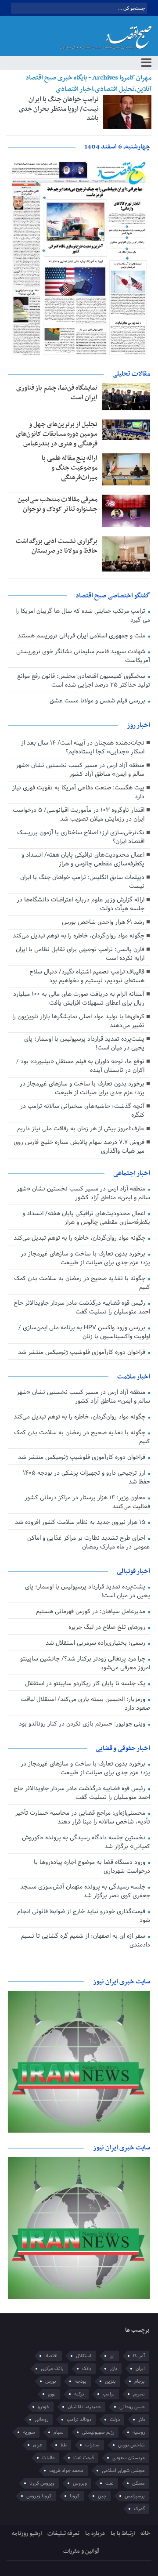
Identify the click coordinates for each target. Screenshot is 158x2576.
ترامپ (109, 2394)
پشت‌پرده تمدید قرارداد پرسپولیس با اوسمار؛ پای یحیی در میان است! (84, 1044)
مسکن (138, 2483)
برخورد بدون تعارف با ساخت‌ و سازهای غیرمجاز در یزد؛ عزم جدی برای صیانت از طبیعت (82, 1088)
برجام (140, 2381)
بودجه (81, 2381)
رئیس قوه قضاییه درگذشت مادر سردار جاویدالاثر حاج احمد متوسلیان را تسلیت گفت (82, 1308)
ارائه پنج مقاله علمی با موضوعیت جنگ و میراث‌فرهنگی (70, 468)
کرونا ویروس (39, 2496)
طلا (64, 2445)
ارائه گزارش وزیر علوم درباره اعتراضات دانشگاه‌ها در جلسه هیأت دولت (81, 904)
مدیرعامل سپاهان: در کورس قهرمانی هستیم (92, 1612)
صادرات (92, 2445)
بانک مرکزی (52, 2369)
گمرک (139, 2509)
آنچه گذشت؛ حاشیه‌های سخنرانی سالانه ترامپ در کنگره (82, 1111)
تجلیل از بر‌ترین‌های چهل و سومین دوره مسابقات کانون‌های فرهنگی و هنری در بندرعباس (57, 434)
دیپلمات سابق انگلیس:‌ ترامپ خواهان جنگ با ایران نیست (82, 882)
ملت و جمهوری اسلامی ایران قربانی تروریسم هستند (82, 636)
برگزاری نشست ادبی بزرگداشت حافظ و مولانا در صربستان (57, 546)
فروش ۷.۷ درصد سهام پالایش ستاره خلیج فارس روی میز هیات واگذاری (79, 1147)
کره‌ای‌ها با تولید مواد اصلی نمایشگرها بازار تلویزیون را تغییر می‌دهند (78, 1021)
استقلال (84, 2356)
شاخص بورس (131, 2445)
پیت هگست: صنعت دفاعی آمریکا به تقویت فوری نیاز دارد (78, 792)
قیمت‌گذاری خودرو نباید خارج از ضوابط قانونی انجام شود (83, 1916)
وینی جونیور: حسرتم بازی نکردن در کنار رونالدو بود (83, 1724)
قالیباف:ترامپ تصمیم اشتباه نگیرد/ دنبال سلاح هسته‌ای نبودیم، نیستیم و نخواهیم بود (87, 976)
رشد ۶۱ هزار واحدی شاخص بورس (103, 922)
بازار (113, 2369)
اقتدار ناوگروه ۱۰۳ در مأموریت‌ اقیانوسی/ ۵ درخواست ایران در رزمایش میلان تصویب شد (79, 815)
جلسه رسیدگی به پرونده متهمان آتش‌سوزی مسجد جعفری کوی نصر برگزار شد (85, 1891)
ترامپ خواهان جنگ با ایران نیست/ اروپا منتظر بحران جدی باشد (59, 109)
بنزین (110, 2381)
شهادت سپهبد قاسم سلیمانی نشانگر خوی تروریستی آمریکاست (83, 656)
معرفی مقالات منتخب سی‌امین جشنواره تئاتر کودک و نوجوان (57, 504)
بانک (87, 2369)
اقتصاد (51, 2356)
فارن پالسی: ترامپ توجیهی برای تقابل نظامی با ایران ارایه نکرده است (80, 954)
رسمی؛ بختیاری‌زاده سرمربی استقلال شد (96, 1643)
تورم (52, 2394)
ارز (112, 2356)
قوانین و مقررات (81, 2551)
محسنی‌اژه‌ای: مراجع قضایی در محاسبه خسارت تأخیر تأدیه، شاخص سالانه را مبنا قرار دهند (83, 1818)
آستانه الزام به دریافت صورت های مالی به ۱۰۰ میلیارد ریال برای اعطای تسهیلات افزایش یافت (79, 999)
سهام (59, 2432)
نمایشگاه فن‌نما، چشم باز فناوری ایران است (57, 393)
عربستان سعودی (129, 2458)
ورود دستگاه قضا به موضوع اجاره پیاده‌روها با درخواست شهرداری (92, 1867)
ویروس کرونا (42, 2483)
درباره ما (95, 2534)
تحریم (139, 2394)
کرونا (75, 2496)
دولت (115, 2420)
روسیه (139, 2432)
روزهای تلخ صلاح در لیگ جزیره (108, 1627)
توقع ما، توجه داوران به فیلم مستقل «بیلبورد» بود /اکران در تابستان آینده (80, 1066)
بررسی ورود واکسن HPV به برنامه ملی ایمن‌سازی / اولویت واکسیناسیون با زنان (84, 1332)
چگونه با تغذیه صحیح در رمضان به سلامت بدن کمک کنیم (82, 1283)
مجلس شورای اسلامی (123, 2471)
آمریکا (139, 2356)
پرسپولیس (135, 2496)
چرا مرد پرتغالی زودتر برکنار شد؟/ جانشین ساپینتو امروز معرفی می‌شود (85, 1663)
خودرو (43, 2407)
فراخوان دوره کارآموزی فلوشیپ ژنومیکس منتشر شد (83, 1352)
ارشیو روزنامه (27, 2534)
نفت (110, 2483)
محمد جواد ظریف (66, 2471)
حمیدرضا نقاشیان (84, 2407)
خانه (145, 2534)
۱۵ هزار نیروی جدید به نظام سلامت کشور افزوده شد (81, 1522)
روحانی (41, 2420)
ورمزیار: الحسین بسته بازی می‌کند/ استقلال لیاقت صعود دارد (85, 1704)
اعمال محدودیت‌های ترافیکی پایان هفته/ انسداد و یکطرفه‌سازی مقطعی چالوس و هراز (83, 859)
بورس (51, 2381)
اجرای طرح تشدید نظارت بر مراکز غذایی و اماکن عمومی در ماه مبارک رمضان (88, 1543)
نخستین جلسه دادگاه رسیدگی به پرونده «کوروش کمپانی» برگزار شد (86, 1842)
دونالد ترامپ (79, 2420)
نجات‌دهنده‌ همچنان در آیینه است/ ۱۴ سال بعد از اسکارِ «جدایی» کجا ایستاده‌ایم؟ (83, 747)
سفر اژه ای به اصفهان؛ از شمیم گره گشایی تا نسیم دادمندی (85, 1941)
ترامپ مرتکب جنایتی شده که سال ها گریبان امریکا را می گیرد (83, 616)
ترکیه (79, 2394)
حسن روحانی (132, 2407)
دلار (142, 2420)
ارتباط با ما (123, 2534)
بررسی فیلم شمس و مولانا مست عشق (98, 701)
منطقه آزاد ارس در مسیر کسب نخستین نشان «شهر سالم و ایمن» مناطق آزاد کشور (80, 770)
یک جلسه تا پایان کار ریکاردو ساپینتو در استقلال (86, 1684)
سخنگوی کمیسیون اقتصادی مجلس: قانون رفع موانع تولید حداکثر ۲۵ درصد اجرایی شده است (83, 681)
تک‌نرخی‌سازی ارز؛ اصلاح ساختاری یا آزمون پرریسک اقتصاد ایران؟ (81, 837)
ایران (140, 2369)
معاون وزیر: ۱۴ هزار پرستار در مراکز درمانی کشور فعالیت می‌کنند (87, 1502)
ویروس (80, 2483)
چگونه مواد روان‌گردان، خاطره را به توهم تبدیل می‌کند (79, 936)
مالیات (48, 2458)
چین (102, 2496)
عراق (38, 2445)
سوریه (29, 2432)
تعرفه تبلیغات (63, 2534)
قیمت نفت (84, 2458)
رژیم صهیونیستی (98, 2432)
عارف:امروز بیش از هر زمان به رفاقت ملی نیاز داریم (81, 1129)
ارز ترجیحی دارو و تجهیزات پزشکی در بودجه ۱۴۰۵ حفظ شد (86, 1478)
